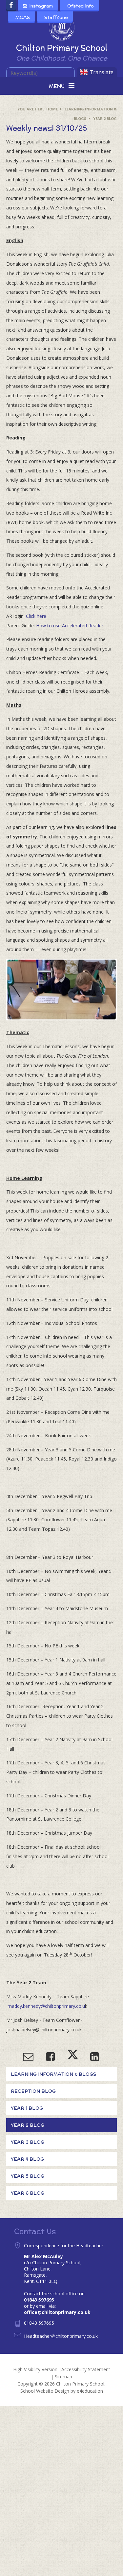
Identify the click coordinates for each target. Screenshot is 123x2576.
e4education (90, 2391)
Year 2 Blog (105, 118)
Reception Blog (33, 2091)
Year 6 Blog (28, 2193)
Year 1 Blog (27, 2108)
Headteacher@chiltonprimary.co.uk (61, 2336)
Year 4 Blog (27, 2159)
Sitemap (63, 2377)
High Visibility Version (35, 2369)
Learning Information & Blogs (53, 2074)
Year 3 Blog (28, 2142)
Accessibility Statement (86, 2369)
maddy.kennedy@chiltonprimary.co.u (46, 2006)
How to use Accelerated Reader (70, 626)
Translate (102, 72)
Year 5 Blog (28, 2176)
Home (52, 109)
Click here (36, 616)
